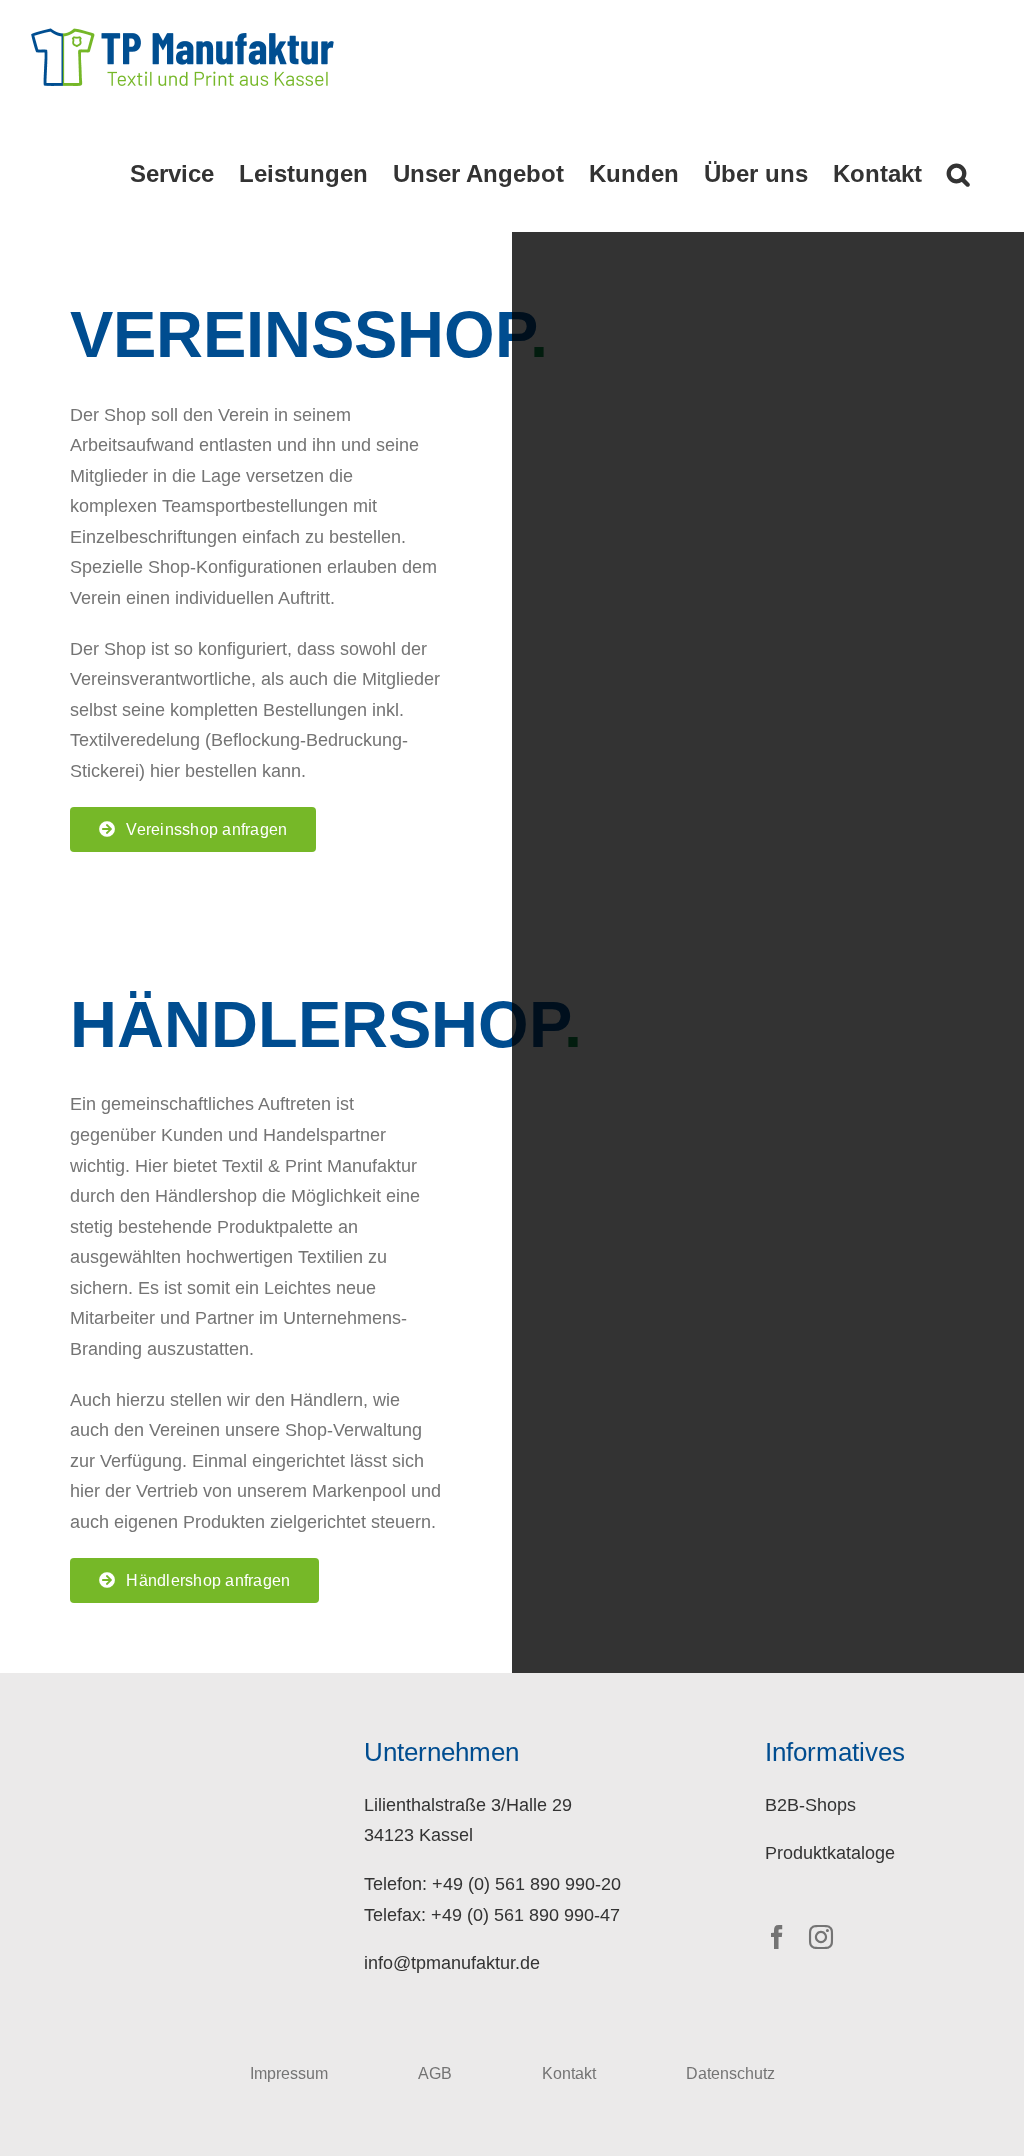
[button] (958, 174)
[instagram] (821, 1937)
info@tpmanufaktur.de (452, 1963)
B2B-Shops (810, 1805)
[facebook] (777, 1937)
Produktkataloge (830, 1853)
